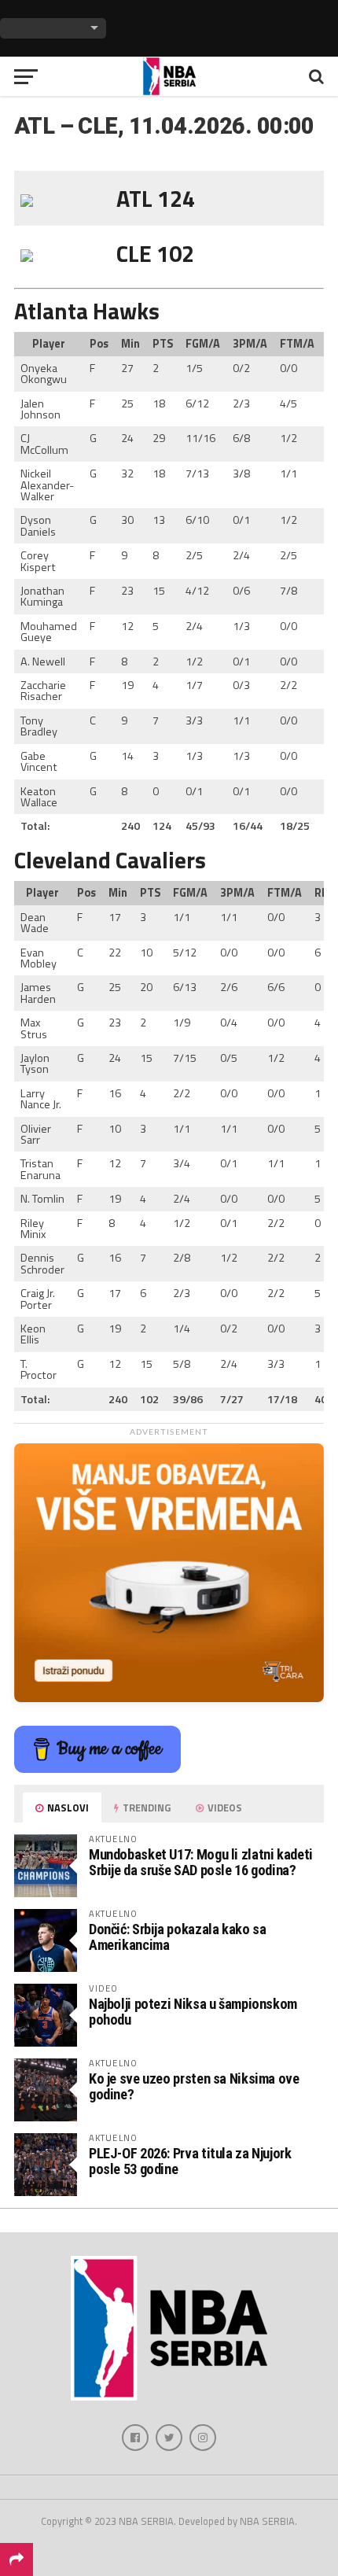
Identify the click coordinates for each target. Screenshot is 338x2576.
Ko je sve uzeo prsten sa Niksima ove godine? (194, 2086)
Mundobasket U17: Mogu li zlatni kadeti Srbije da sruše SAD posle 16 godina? (201, 1862)
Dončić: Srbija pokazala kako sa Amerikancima (178, 1937)
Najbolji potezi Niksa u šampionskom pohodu (193, 2012)
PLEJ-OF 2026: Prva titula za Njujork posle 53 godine (190, 2161)
